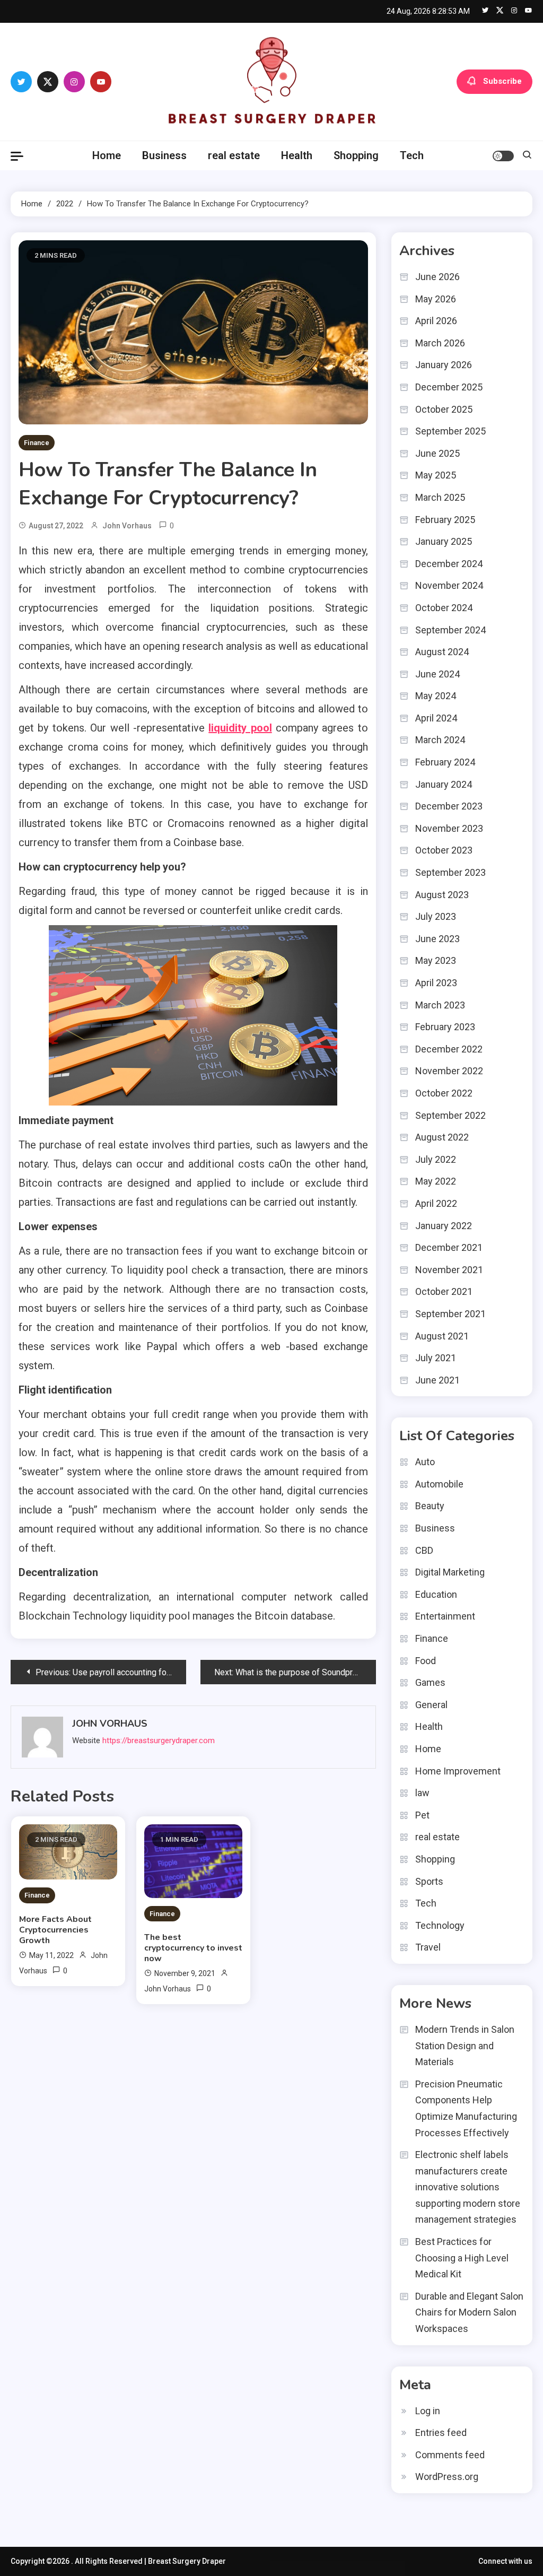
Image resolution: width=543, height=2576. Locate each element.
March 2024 (440, 740)
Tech (412, 155)
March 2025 (440, 497)
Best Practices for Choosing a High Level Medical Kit (462, 2258)
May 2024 (436, 696)
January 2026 (444, 365)
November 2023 (449, 828)
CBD (424, 1550)
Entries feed (441, 2433)
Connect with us (505, 2561)
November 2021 (449, 1270)
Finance (37, 443)
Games (430, 1682)
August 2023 (442, 895)
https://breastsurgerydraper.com (159, 1740)
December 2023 (449, 806)
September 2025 (450, 431)
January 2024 (444, 784)
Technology (440, 1925)
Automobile (439, 1484)
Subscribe (502, 81)
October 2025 (444, 409)
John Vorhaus (127, 526)
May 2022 (436, 1181)
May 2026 (436, 299)
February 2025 (445, 520)
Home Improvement (458, 1771)
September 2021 (450, 1314)
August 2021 (442, 1336)
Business (164, 155)
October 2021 (444, 1291)
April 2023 (436, 983)
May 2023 (436, 960)
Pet (422, 1815)
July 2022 (436, 1159)
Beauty (430, 1506)
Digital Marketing (450, 1572)
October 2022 (444, 1093)
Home (107, 155)
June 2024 (437, 674)
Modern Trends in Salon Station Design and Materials (465, 2046)
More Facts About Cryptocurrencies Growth (55, 1930)
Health (297, 155)
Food (426, 1661)
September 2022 (450, 1115)
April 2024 (436, 718)
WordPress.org (447, 2477)
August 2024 (442, 652)
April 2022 (436, 1203)
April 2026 (436, 321)
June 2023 (437, 939)
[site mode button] (503, 156)
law (422, 1793)
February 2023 (445, 1027)
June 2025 (437, 453)
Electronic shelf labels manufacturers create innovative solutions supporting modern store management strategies (468, 2187)
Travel (428, 1947)
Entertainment (445, 1616)
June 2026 (437, 277)
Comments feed (450, 2455)
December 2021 (449, 1247)
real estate (234, 155)
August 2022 (442, 1137)
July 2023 (436, 916)
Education (436, 1594)
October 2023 (444, 850)
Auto (425, 1462)
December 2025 (449, 387)
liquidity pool (240, 728)
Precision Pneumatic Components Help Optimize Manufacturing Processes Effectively (466, 2108)
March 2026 (440, 343)
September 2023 (450, 872)
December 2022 (449, 1049)
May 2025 (436, 475)
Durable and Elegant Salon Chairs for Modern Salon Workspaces (469, 2312)
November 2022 (449, 1071)
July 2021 (436, 1358)
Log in (428, 2411)
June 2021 (437, 1380)
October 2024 (444, 608)
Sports (429, 1881)
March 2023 (440, 1005)
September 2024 (450, 630)
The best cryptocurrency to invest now (193, 1948)
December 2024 (449, 564)
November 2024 (449, 585)
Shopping (356, 155)
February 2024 (445, 762)
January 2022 (444, 1226)
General (431, 1705)
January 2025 (444, 541)
